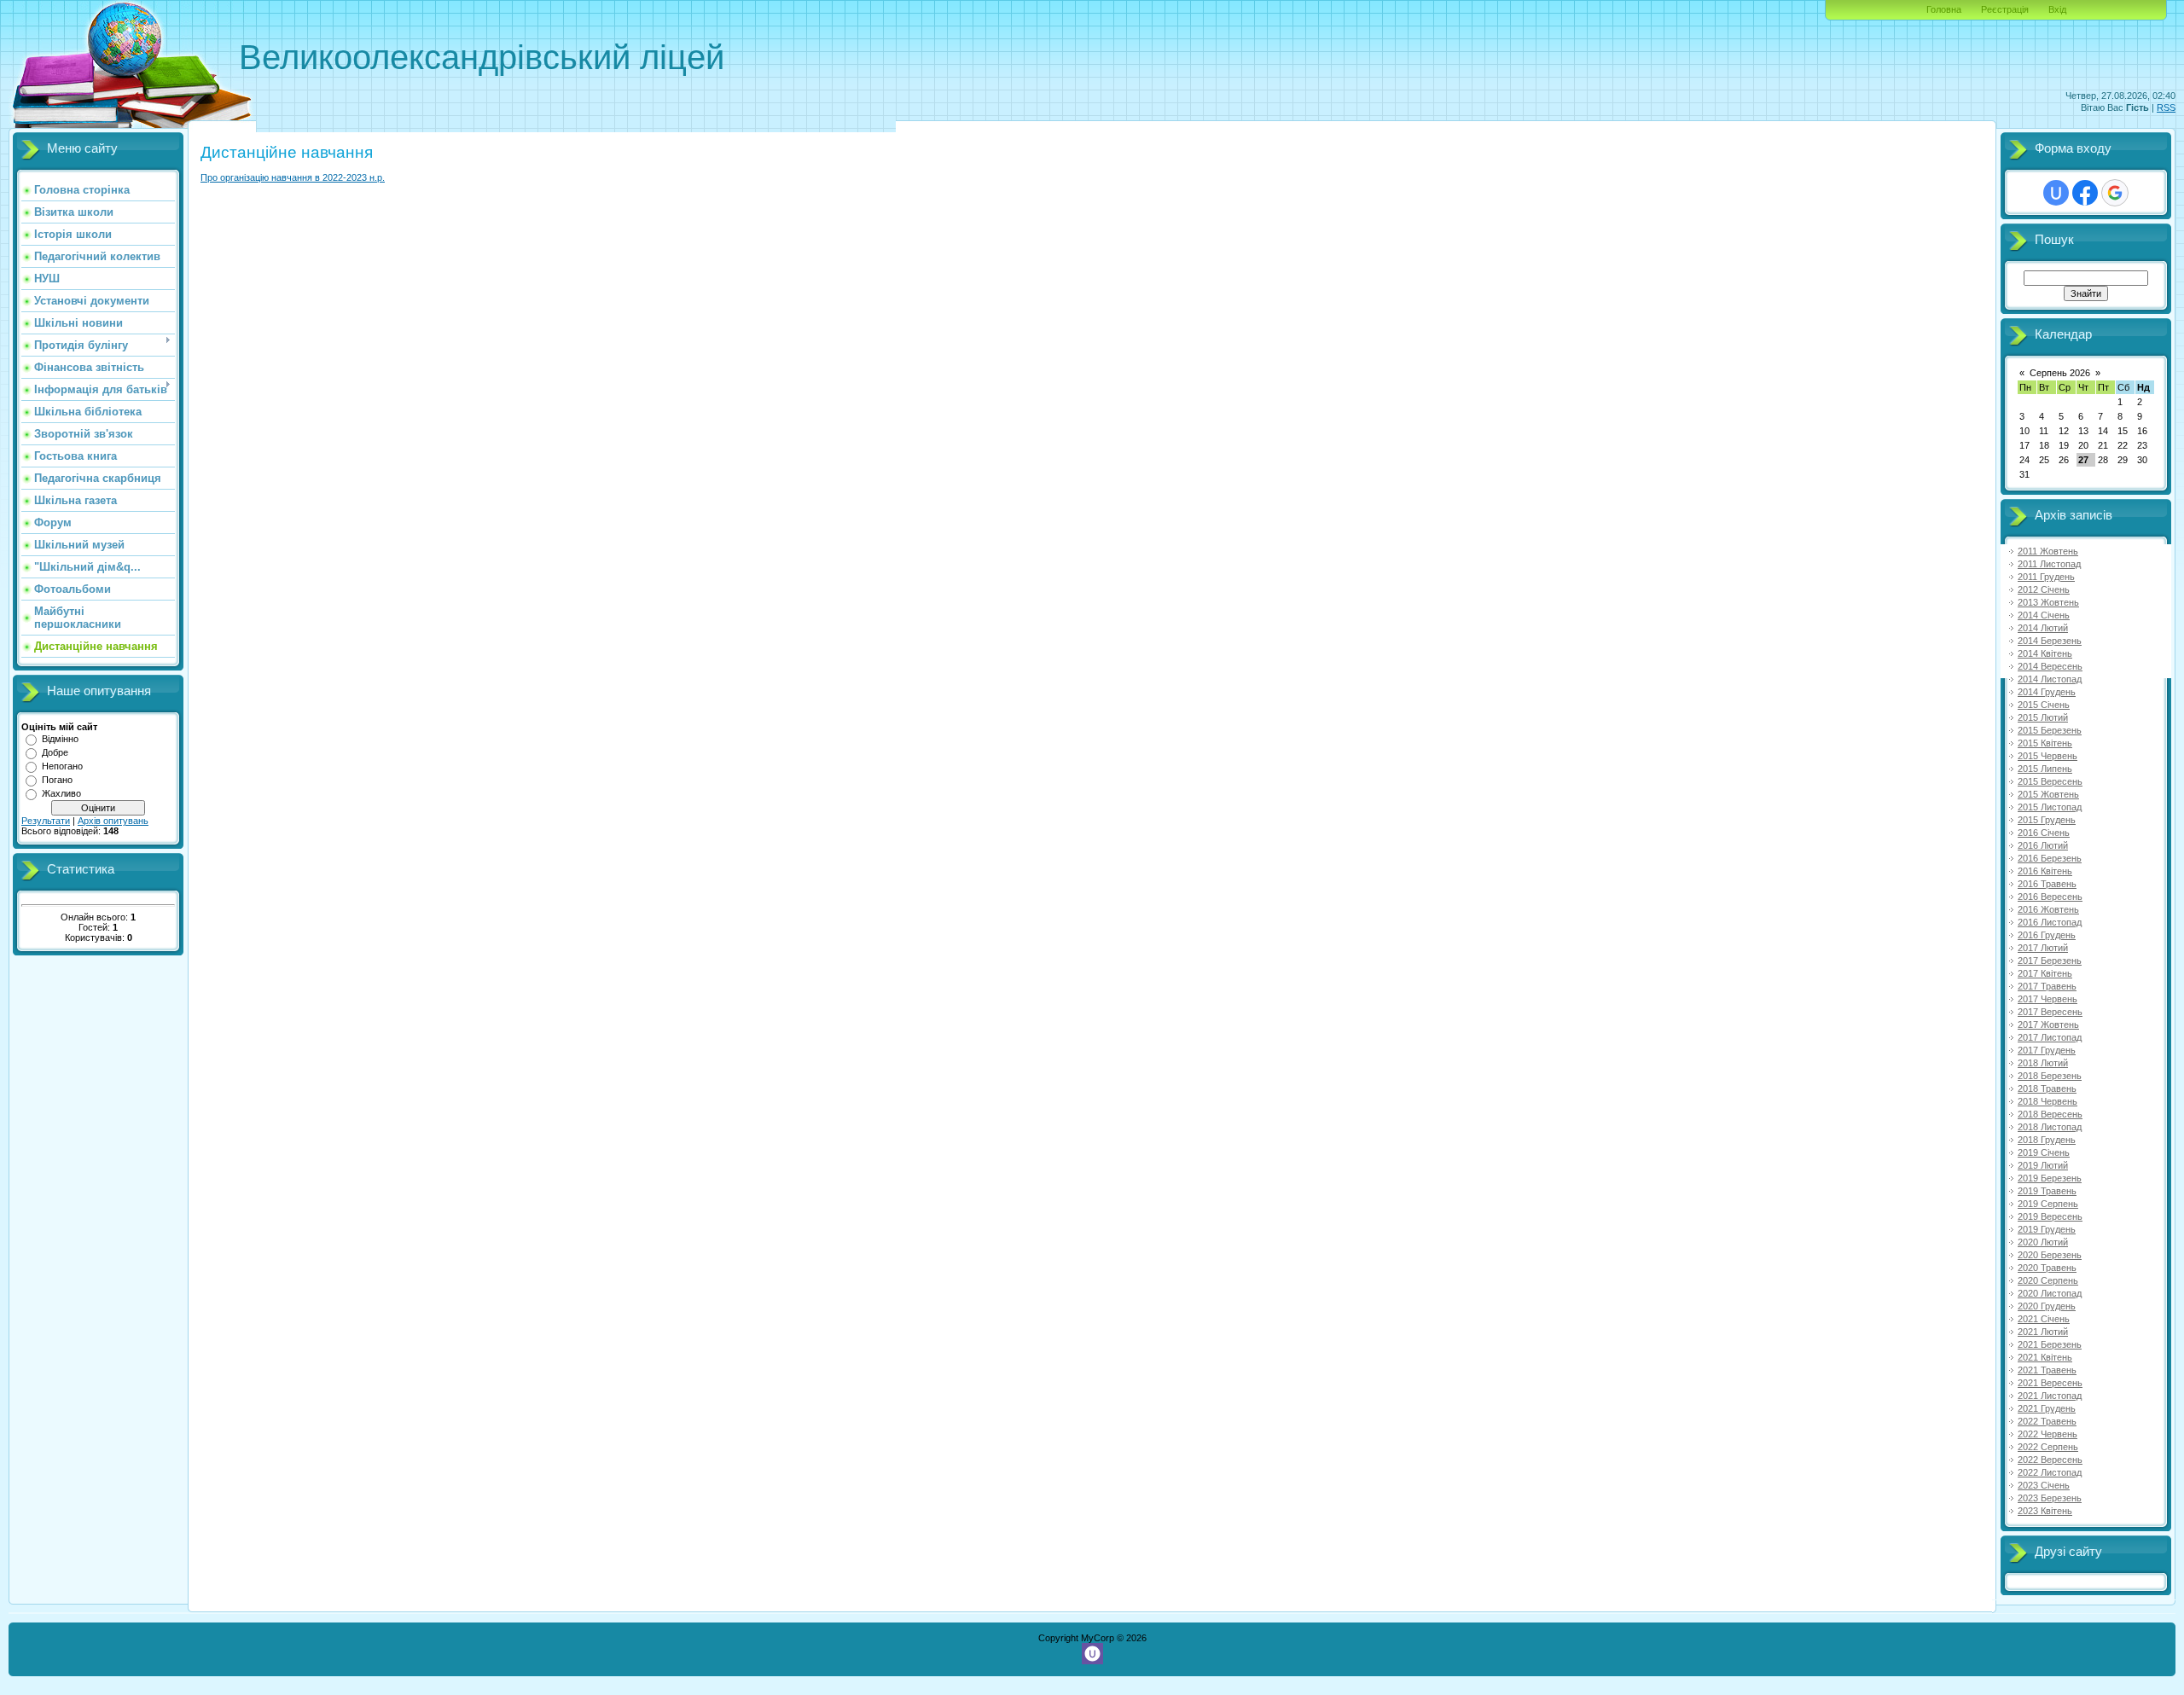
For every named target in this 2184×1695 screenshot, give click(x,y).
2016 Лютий (2043, 845)
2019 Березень (2050, 1178)
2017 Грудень (2047, 1050)
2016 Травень (2047, 884)
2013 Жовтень (2048, 602)
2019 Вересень (2050, 1216)
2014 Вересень (2050, 666)
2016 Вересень (2050, 897)
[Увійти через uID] (2056, 193)
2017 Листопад (2050, 1037)
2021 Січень (2044, 1319)
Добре (55, 752)
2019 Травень (2047, 1191)
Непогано (62, 766)
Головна (1944, 9)
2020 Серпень (2048, 1280)
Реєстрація (2005, 9)
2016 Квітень (2045, 871)
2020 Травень (2047, 1268)
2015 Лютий (2043, 717)
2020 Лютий (2043, 1242)
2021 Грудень (2047, 1408)
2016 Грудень (2047, 935)
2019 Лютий (2043, 1165)
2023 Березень (2050, 1498)
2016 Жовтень (2048, 909)
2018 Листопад (2050, 1127)
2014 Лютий (2043, 628)
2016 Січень (2044, 833)
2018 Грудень (2047, 1140)
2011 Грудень (2046, 577)
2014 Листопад (2050, 679)
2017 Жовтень (2048, 1025)
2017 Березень (2050, 961)
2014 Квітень (2045, 653)
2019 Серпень (2048, 1204)
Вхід (2057, 9)
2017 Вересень (2050, 1012)
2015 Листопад (2050, 807)
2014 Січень (2044, 615)
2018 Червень (2047, 1101)
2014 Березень (2050, 641)
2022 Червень (2047, 1434)
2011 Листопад (2049, 564)
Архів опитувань (113, 821)
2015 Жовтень (2048, 794)
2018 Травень (2047, 1088)
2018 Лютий (2043, 1063)
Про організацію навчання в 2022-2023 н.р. (293, 177)
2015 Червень (2047, 756)
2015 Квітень (2045, 743)
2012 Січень (2044, 589)
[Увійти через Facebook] (2085, 193)
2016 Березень (2050, 858)
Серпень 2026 (2060, 373)
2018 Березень (2050, 1076)
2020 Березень (2050, 1255)
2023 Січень (2044, 1485)
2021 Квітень (2045, 1357)
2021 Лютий (2043, 1332)
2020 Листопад (2050, 1293)
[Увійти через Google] (2115, 193)
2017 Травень (2047, 986)
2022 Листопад (2050, 1472)
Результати (46, 821)
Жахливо (61, 793)
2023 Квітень (2045, 1511)
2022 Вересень (2050, 1460)
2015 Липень (2045, 769)
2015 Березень (2050, 730)
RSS (2166, 107)
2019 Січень (2044, 1152)
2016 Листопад (2050, 922)
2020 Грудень (2047, 1306)
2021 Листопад (2050, 1396)
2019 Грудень (2047, 1229)
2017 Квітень (2045, 973)
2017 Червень (2047, 999)
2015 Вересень (2050, 781)
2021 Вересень (2050, 1383)
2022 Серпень (2048, 1447)
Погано (57, 780)
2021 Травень (2047, 1370)
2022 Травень (2047, 1421)
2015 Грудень (2047, 820)
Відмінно (60, 739)
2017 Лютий (2043, 948)
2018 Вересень (2050, 1114)
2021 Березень (2050, 1344)
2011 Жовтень (2048, 551)
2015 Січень (2044, 705)
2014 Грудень (2047, 692)
